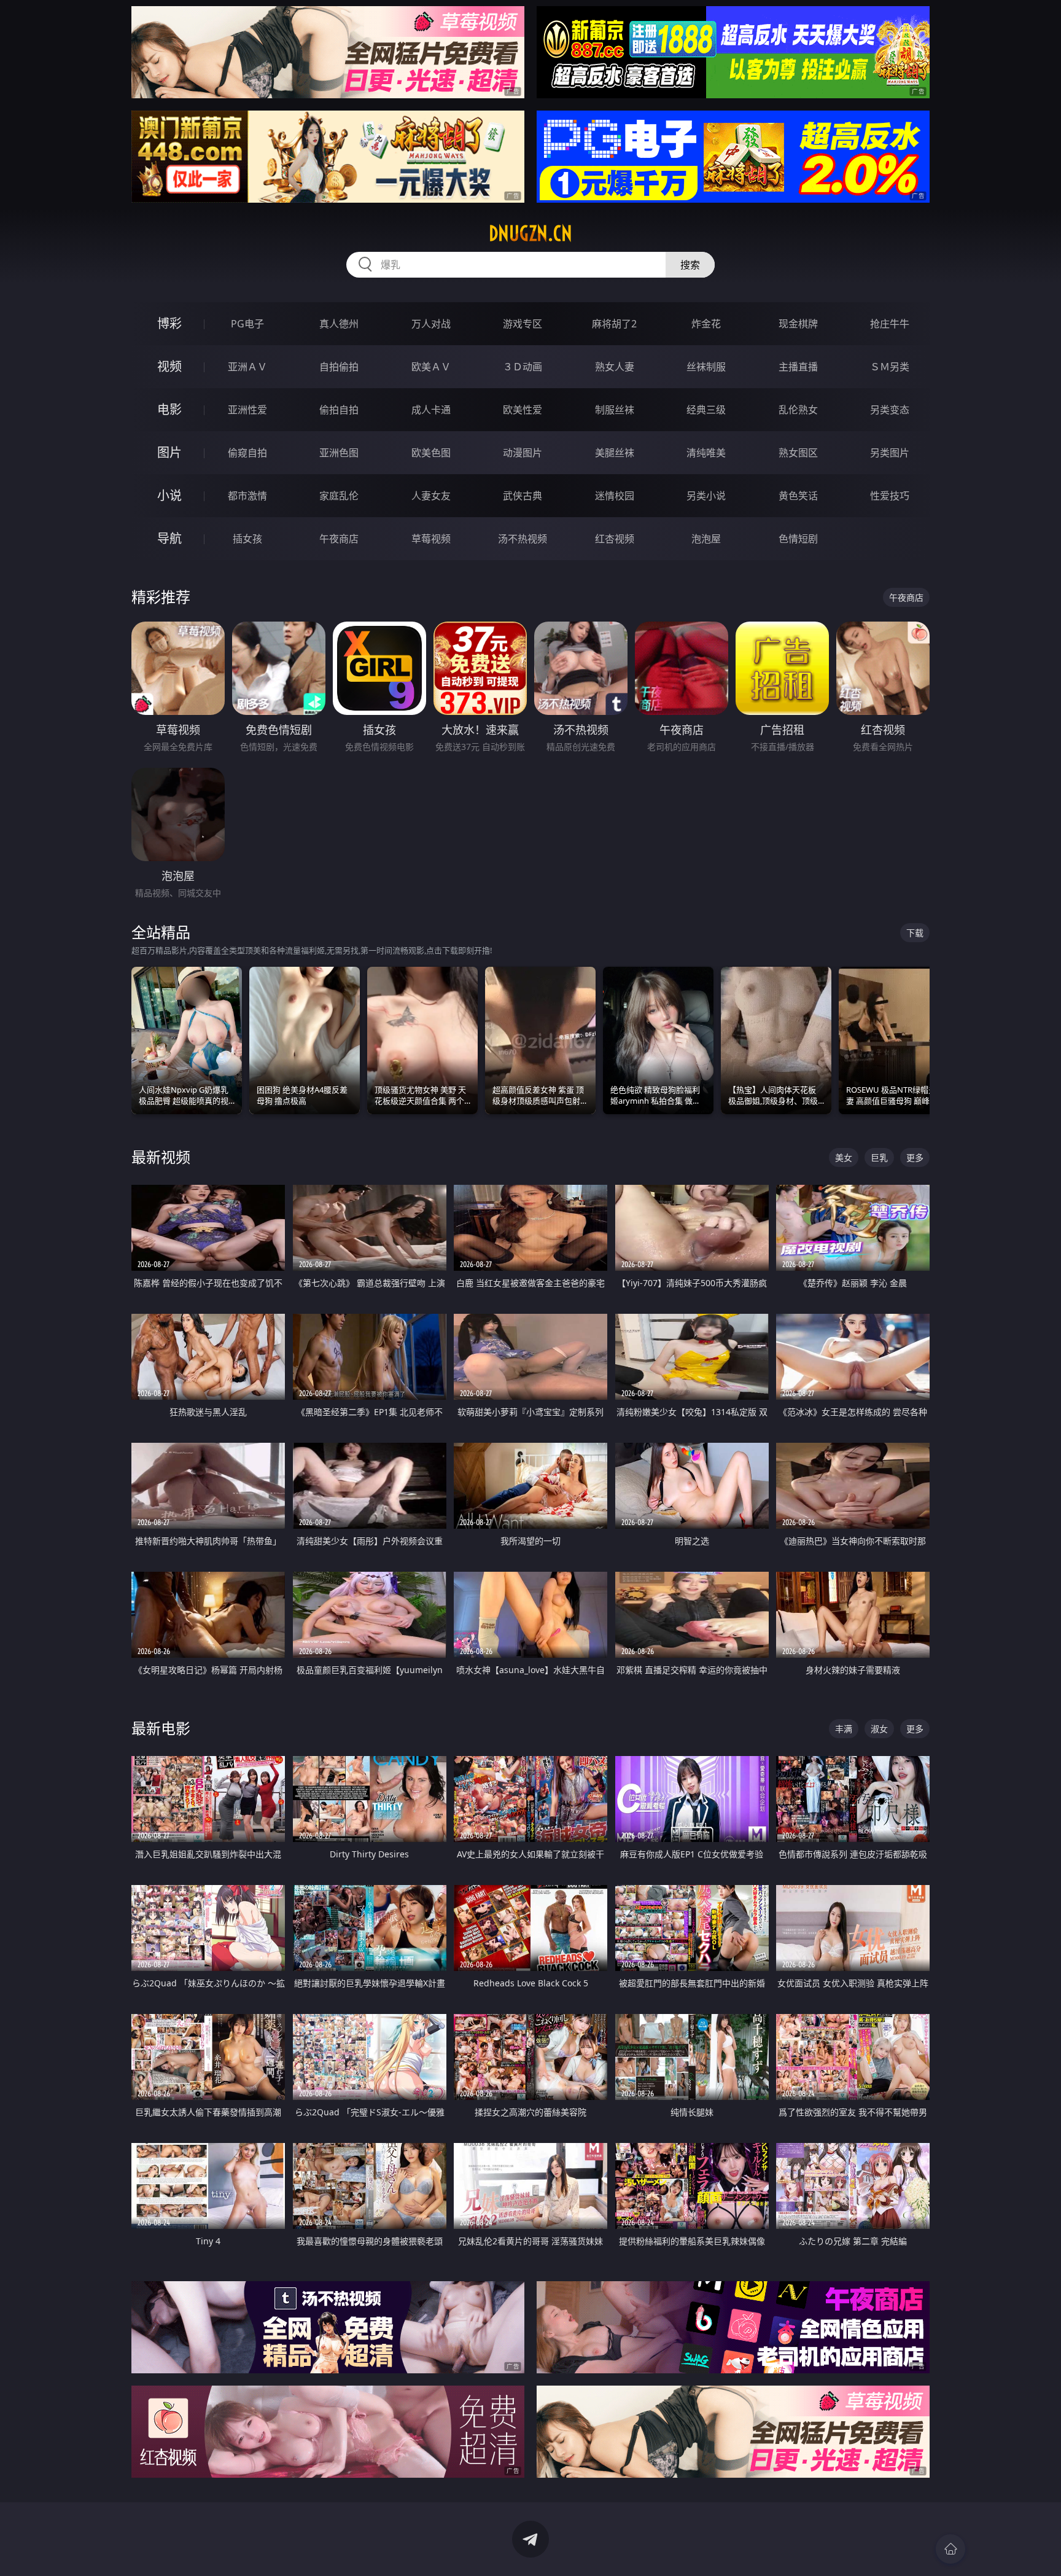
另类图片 (890, 453)
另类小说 (706, 496)
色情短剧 (798, 539)
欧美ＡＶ (431, 367)
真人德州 (339, 324)
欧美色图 (431, 453)
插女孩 (247, 539)
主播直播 (798, 367)
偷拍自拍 (339, 410)
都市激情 (247, 496)
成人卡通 (431, 410)
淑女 (879, 1729)
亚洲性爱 (247, 410)
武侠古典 (523, 496)
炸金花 (706, 324)
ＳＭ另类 (890, 367)
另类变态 (890, 410)
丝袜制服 (706, 367)
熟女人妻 (615, 367)
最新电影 (161, 1728)
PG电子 (247, 324)
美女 (844, 1157)
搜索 (690, 265)
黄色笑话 (798, 496)
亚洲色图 (339, 453)
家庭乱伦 (339, 496)
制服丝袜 (615, 410)
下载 (915, 933)
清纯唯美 (706, 453)
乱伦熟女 (798, 410)
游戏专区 (523, 324)
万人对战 (431, 324)
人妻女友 (431, 496)
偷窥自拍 (247, 453)
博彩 (169, 323)
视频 (169, 366)
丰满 (844, 1729)
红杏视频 (615, 539)
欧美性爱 (523, 410)
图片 (169, 452)
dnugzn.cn (530, 233)
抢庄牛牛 (890, 324)
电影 (169, 409)
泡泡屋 (706, 539)
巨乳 (879, 1157)
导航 (169, 538)
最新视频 (161, 1157)
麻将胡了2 (614, 324)
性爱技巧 (890, 496)
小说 (169, 495)
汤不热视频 (523, 539)
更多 (915, 1157)
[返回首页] (950, 2549)
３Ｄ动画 (523, 367)
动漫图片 (523, 453)
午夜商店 (339, 539)
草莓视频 (431, 539)
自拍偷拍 (339, 367)
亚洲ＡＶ (247, 367)
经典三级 (706, 410)
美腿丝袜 (615, 453)
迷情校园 (615, 496)
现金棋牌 (798, 324)
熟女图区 (798, 453)
